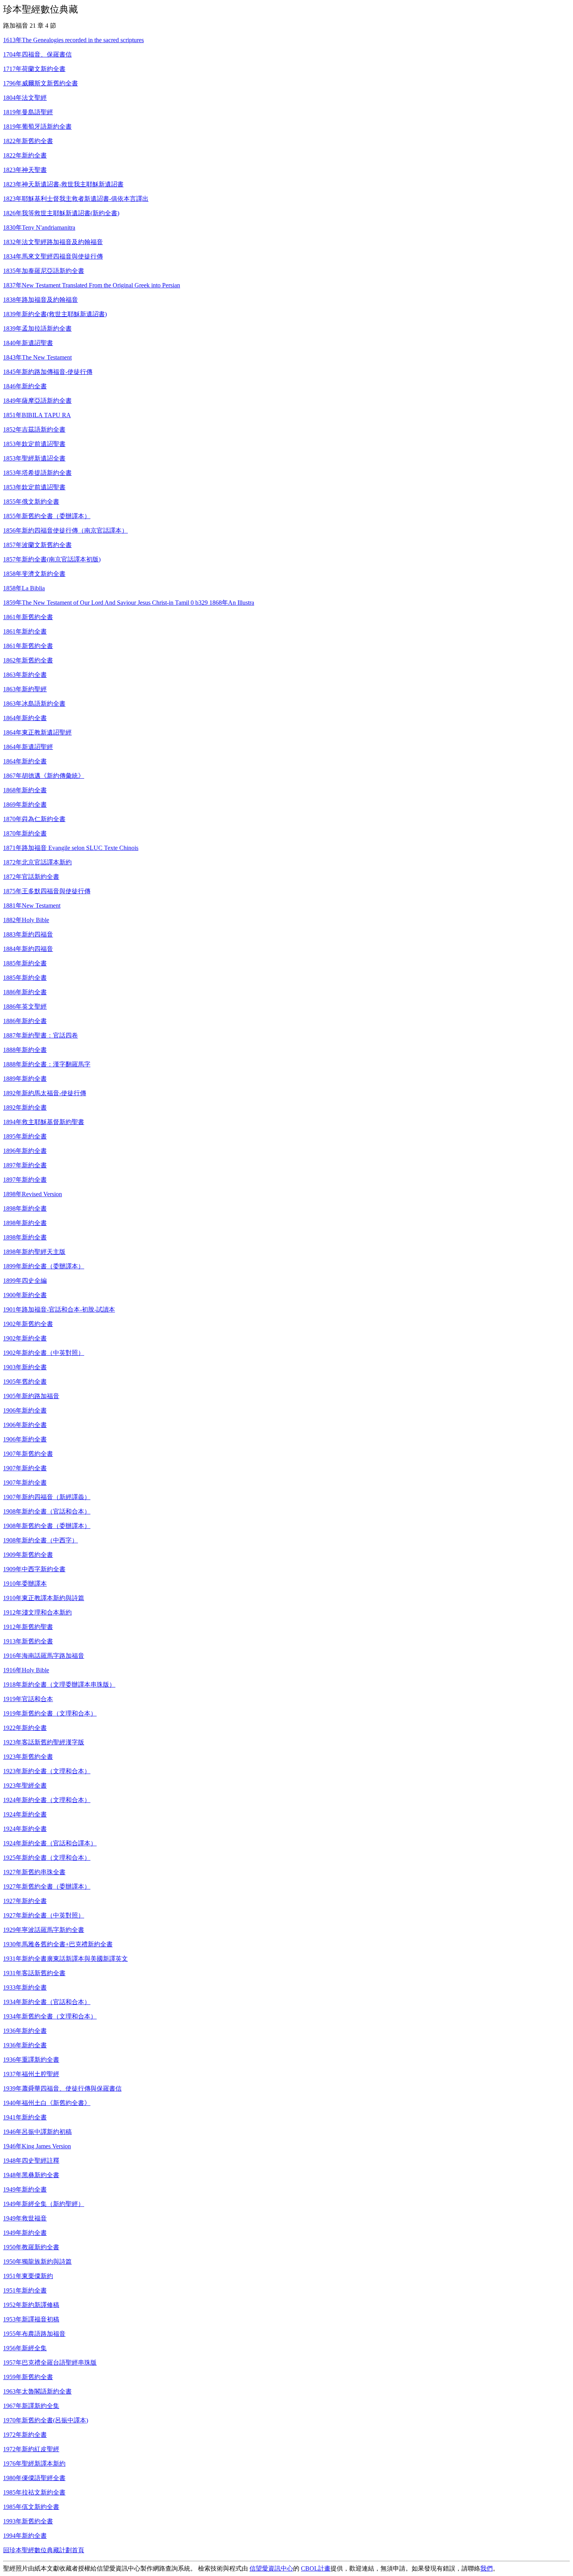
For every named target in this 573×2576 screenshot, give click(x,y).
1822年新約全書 (25, 155)
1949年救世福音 (25, 2218)
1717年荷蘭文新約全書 (34, 69)
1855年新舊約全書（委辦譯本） (47, 516)
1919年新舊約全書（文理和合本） (50, 1713)
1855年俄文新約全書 (31, 502)
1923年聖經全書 (25, 1785)
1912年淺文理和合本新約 (37, 1612)
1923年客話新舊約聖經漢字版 (44, 1742)
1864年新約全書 (25, 718)
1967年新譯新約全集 (31, 2406)
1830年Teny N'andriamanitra (39, 228)
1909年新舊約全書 (28, 1555)
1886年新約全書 (25, 992)
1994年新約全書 (25, 2536)
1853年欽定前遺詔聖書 (34, 444)
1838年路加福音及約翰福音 (41, 300)
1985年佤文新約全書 (31, 2507)
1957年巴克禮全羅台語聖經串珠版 (50, 2363)
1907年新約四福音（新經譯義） (47, 1497)
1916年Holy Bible (26, 1670)
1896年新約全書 (25, 1151)
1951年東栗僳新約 (28, 2276)
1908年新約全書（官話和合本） (47, 1511)
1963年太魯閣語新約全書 (37, 2391)
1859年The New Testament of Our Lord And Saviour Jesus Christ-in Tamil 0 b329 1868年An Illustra (129, 603)
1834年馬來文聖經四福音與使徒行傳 (53, 256)
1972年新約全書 (25, 2435)
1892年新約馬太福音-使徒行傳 (45, 1093)
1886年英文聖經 (25, 1006)
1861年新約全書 (25, 631)
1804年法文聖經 (25, 98)
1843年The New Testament (37, 357)
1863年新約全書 (25, 675)
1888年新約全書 (25, 1050)
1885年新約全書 (25, 963)
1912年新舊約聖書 (28, 1627)
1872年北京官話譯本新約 (37, 862)
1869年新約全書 (25, 805)
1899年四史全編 (25, 1281)
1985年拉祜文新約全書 (34, 2492)
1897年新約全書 (25, 1165)
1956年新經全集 (25, 2348)
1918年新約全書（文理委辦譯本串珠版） (59, 1685)
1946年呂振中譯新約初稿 (37, 2132)
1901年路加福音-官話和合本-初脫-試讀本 (59, 1309)
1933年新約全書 (25, 1987)
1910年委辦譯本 (25, 1584)
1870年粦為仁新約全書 (34, 819)
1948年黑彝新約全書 (31, 2175)
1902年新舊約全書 (28, 1324)
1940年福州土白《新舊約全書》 (47, 2103)
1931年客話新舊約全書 (34, 1973)
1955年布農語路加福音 (34, 2334)
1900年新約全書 (25, 1295)
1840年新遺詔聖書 (28, 343)
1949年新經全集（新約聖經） (44, 2204)
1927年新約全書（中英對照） (44, 1915)
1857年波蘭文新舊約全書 (37, 545)
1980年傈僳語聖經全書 (34, 2478)
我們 (486, 2568)
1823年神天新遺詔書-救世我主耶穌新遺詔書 (63, 184)
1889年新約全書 (25, 1079)
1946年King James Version (37, 2146)
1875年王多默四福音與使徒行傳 (47, 891)
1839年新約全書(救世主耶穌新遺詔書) (55, 314)
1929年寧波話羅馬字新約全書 (44, 1930)
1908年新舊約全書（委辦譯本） (47, 1526)
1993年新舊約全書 (28, 2521)
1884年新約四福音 (28, 949)
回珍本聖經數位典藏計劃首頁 (44, 2550)
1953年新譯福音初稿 (31, 2319)
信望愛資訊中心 (271, 2568)
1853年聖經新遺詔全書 (34, 458)
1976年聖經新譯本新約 (34, 2464)
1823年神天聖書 (25, 170)
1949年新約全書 (25, 2189)
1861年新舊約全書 (28, 617)
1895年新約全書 (25, 1136)
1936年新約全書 (25, 2031)
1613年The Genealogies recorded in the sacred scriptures (73, 40)
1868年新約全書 (25, 790)
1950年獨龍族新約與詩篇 (37, 2262)
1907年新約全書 (25, 1468)
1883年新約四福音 (28, 934)
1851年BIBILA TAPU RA (37, 415)
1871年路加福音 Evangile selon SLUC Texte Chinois (71, 848)
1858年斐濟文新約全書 (34, 574)
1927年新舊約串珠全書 (34, 1872)
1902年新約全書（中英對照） (44, 1353)
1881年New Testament (32, 906)
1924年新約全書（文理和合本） (47, 1800)
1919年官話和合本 (28, 1699)
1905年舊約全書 (25, 1382)
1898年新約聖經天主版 (34, 1252)
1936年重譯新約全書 (31, 2060)
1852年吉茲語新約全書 (34, 429)
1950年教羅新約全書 (31, 2247)
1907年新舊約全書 (28, 1454)
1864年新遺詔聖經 (28, 747)
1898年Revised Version (33, 1194)
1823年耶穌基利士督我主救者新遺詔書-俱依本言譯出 (76, 199)
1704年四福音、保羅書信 (37, 54)
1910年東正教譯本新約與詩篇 (44, 1598)
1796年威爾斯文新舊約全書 (41, 83)
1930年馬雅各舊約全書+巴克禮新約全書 (58, 1944)
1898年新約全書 (25, 1208)
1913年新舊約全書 (28, 1641)
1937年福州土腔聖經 (31, 2074)
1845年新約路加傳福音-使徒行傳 (48, 372)
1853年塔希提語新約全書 (37, 473)
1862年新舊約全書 (28, 660)
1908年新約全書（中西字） (41, 1540)
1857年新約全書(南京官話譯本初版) (52, 559)
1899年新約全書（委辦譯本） (44, 1266)
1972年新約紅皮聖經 (31, 2449)
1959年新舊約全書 (28, 2377)
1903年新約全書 (25, 1367)
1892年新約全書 (25, 1107)
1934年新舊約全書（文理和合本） (50, 2016)
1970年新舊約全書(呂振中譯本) (46, 2420)
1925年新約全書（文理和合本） (47, 1858)
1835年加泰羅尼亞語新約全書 (44, 271)
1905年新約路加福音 (31, 1396)
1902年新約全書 (25, 1338)
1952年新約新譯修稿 (31, 2305)
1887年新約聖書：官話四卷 (41, 1035)
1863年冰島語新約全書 (34, 704)
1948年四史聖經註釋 (31, 2161)
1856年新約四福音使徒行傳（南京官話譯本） (65, 530)
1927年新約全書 (25, 1901)
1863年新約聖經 (25, 689)
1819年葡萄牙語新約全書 (37, 127)
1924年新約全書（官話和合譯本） (50, 1843)
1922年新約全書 (25, 1728)
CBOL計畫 (316, 2568)
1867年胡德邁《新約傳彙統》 (44, 776)
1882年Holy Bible (26, 920)
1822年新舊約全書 (28, 141)
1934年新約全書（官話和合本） (47, 2002)
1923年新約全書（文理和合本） (47, 1771)
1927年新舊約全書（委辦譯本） (47, 1886)
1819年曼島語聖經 (28, 112)
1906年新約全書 (25, 1410)
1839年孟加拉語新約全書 (37, 328)
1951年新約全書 (25, 2290)
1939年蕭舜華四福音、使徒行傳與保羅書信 (62, 2088)
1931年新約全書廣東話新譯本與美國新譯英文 (65, 1959)
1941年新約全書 (25, 2117)
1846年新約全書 (25, 386)
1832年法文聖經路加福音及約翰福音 (53, 242)
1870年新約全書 (25, 833)
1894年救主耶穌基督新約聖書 (44, 1122)
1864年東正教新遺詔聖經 (37, 732)
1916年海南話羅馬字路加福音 (44, 1656)
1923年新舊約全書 (28, 1757)
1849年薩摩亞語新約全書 (37, 401)
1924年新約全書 (25, 1814)
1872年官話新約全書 (31, 877)
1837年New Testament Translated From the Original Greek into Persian (92, 285)
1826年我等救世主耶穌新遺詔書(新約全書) (61, 213)
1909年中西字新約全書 (34, 1569)
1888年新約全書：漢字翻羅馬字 (47, 1064)
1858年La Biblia (24, 588)
